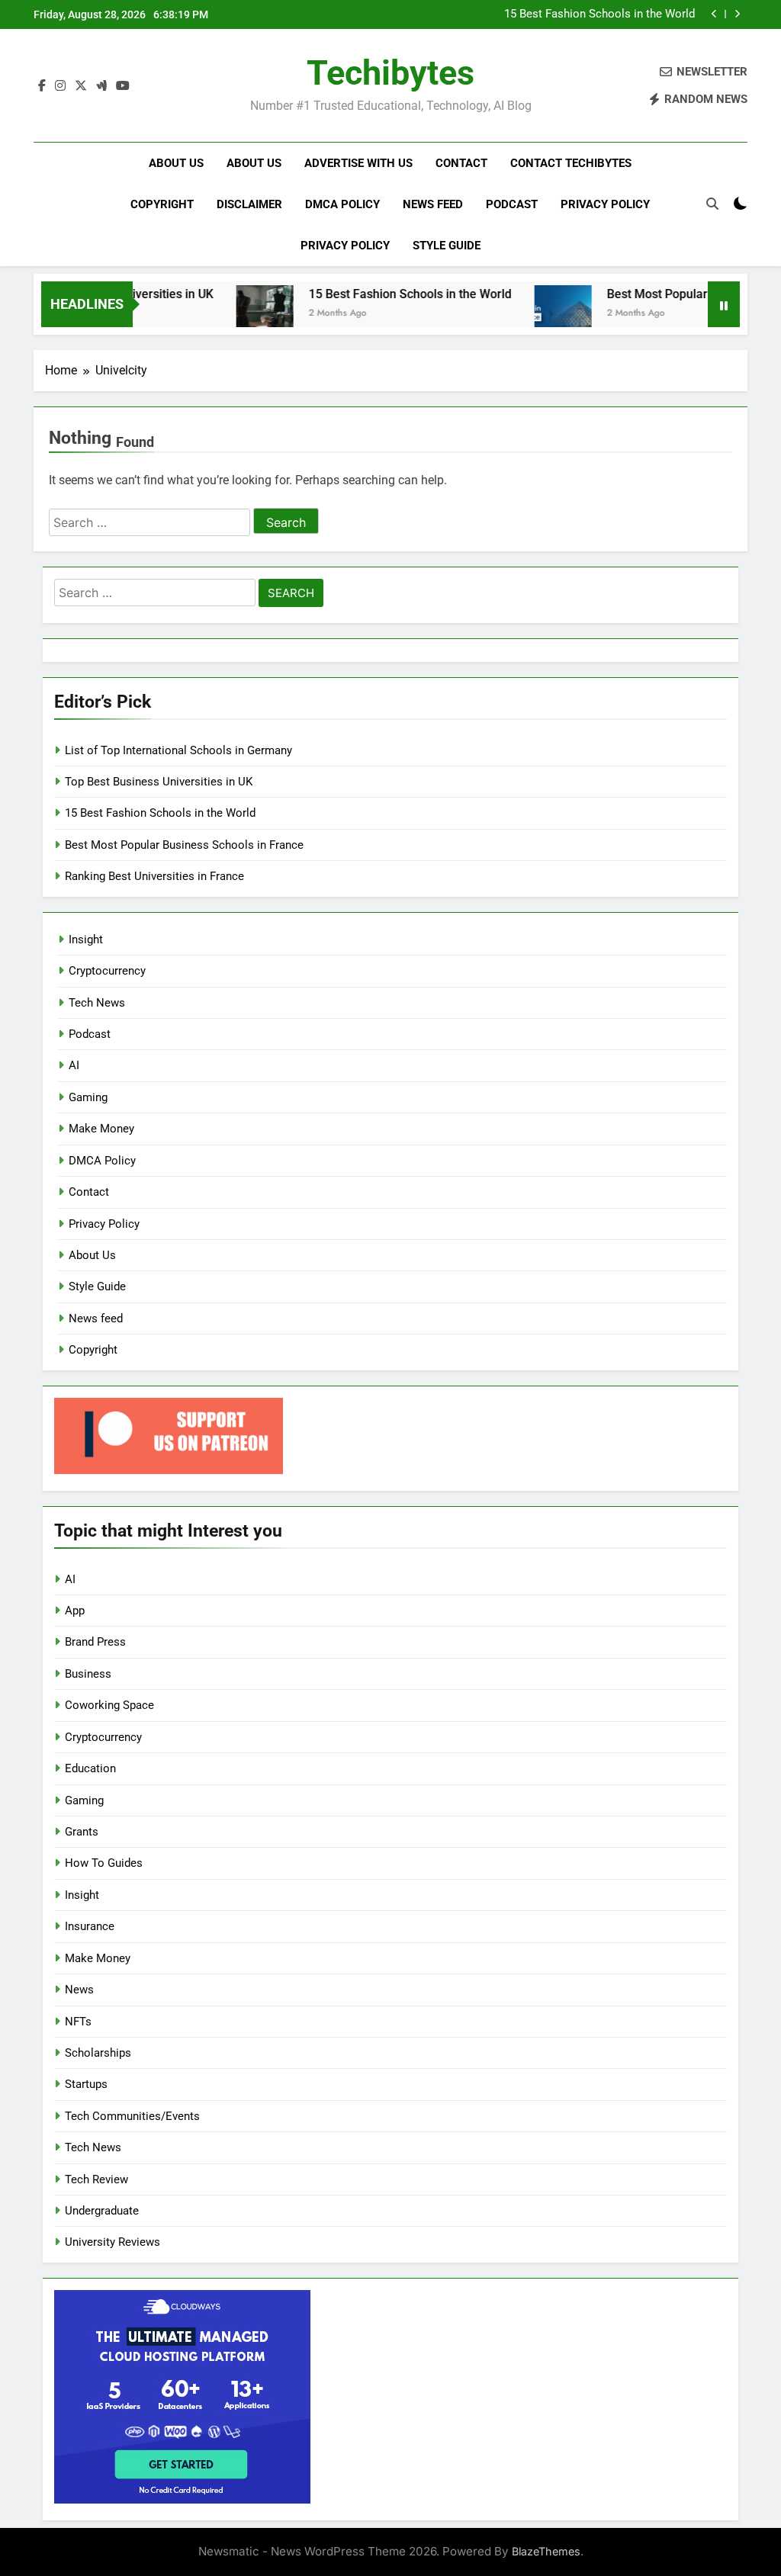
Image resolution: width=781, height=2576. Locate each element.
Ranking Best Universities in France (154, 876)
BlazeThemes (546, 2551)
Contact (461, 163)
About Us (176, 163)
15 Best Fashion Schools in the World (599, 14)
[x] (81, 86)
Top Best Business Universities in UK (159, 782)
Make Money (101, 1129)
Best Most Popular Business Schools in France (184, 845)
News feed (433, 204)
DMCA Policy (342, 204)
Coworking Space (109, 1705)
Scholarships (98, 2053)
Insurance (90, 1926)
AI (74, 1065)
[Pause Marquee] (724, 304)
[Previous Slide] (714, 14)
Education (90, 1768)
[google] (101, 86)
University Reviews (112, 2242)
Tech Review (96, 2179)
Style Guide (447, 246)
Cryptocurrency (107, 971)
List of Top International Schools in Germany (178, 750)
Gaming (88, 1097)
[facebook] (42, 86)
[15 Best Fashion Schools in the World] (233, 314)
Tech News (97, 1003)
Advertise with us (358, 163)
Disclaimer (249, 204)
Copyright (162, 204)
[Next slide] (737, 14)
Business (88, 1674)
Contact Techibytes (571, 163)
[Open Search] (712, 204)
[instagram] (60, 86)
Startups (86, 2084)
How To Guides (104, 1863)
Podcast (512, 204)
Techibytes (390, 73)
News (79, 1990)
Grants (82, 1832)
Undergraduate (102, 2211)
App (75, 1611)
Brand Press (95, 1642)
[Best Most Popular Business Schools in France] (531, 314)
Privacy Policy (605, 204)
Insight (86, 940)
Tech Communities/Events (132, 2116)
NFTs (78, 2022)
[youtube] (123, 86)
